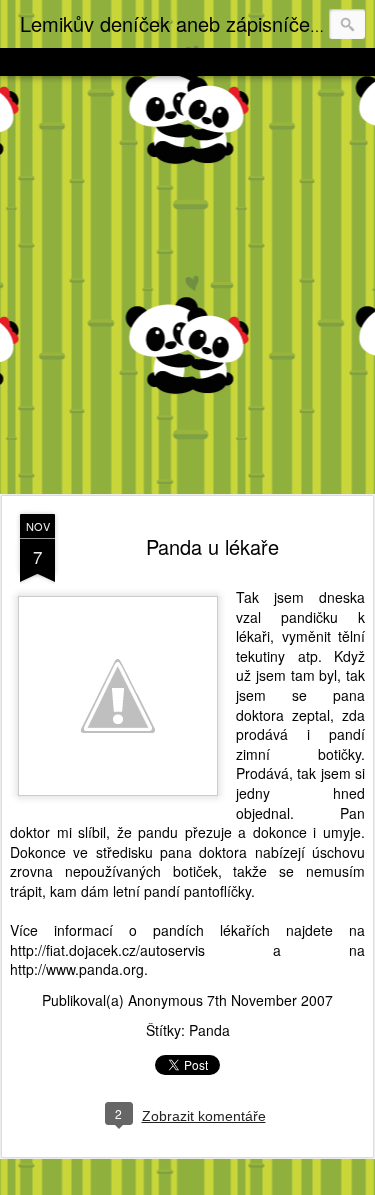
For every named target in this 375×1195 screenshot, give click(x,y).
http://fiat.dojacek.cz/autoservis (107, 950)
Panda (209, 1030)
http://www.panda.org (77, 969)
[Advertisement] (187, 286)
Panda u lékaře (212, 546)
